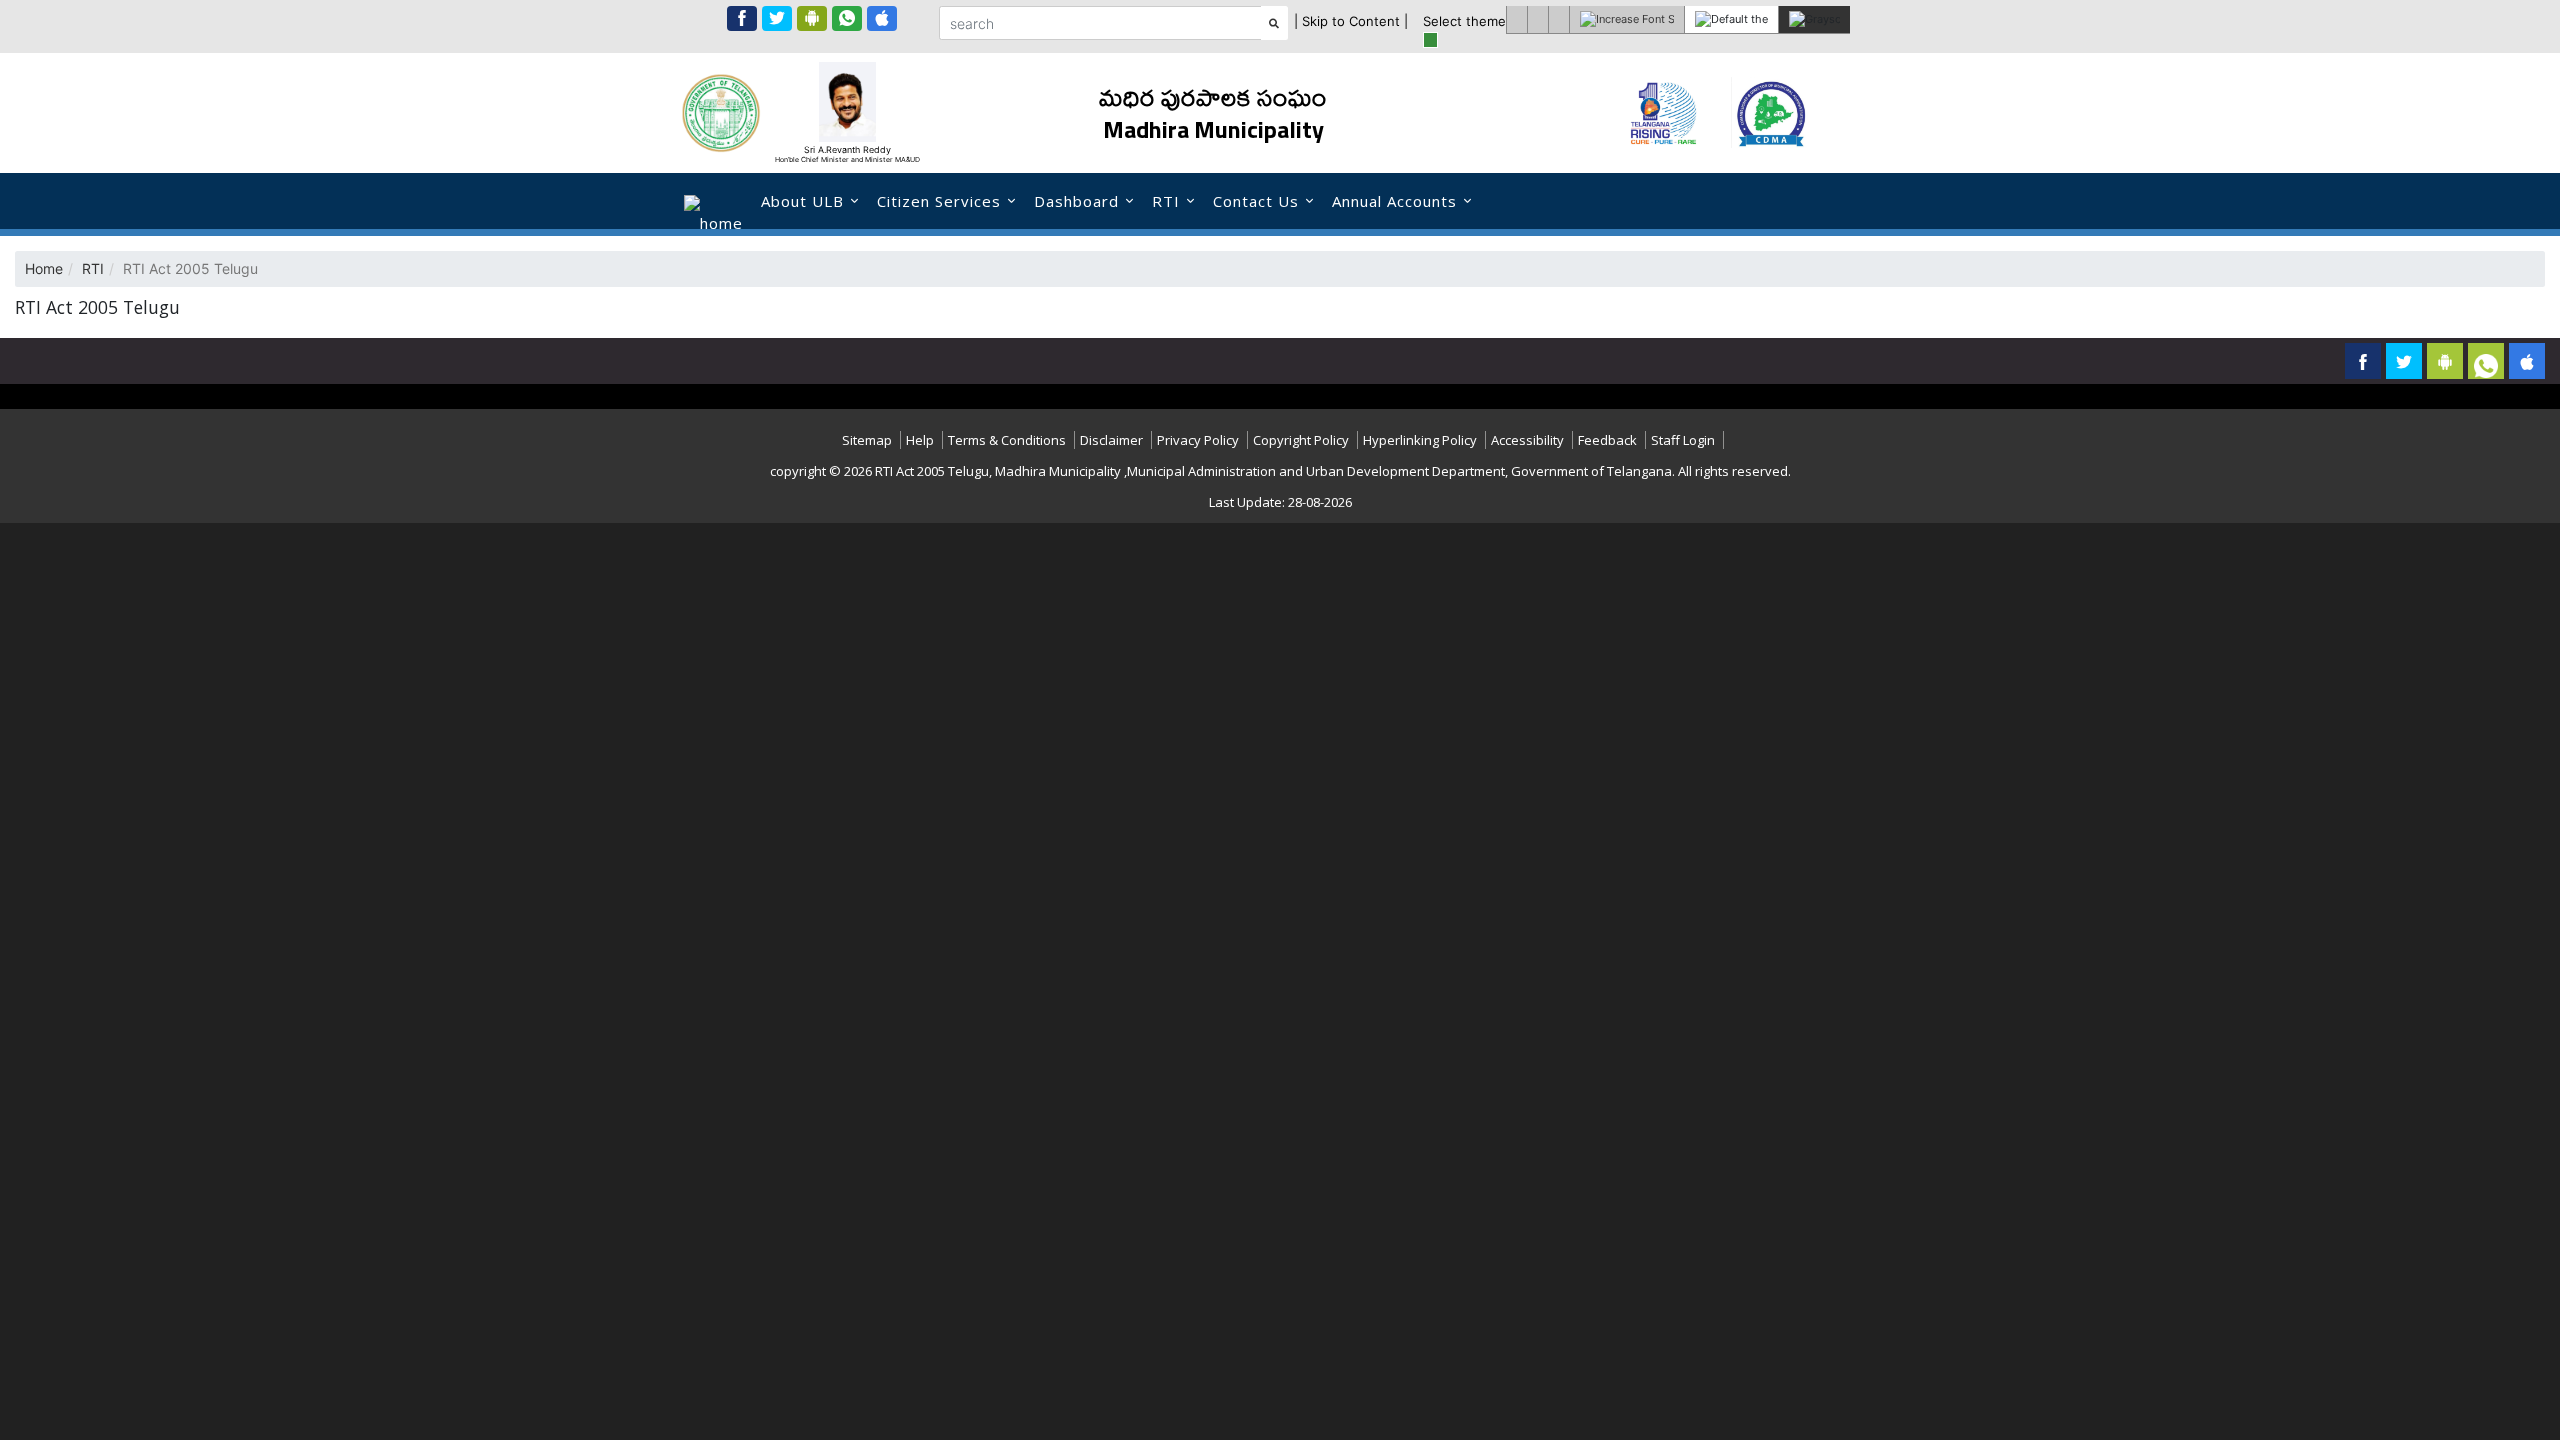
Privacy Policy (1198, 440)
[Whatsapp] (847, 18)
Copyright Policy (1301, 440)
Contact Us (1256, 201)
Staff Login (1683, 440)
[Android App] (812, 18)
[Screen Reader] (1516, 20)
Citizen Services (939, 201)
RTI (1166, 201)
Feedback (1607, 440)
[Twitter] (777, 18)
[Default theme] (1731, 20)
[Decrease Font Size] (1537, 20)
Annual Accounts (1394, 201)
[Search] (1274, 23)
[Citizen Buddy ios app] (882, 18)
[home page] (713, 201)
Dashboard (1076, 201)
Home (44, 268)
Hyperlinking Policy (1420, 440)
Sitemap (867, 440)
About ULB (802, 201)
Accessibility (1527, 440)
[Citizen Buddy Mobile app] (2527, 361)
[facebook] (742, 18)
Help (920, 440)
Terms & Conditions (1007, 440)
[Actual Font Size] (1558, 20)
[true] (1430, 40)
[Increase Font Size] (1626, 20)
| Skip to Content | (1351, 21)
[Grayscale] (1814, 20)
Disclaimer (1111, 440)
